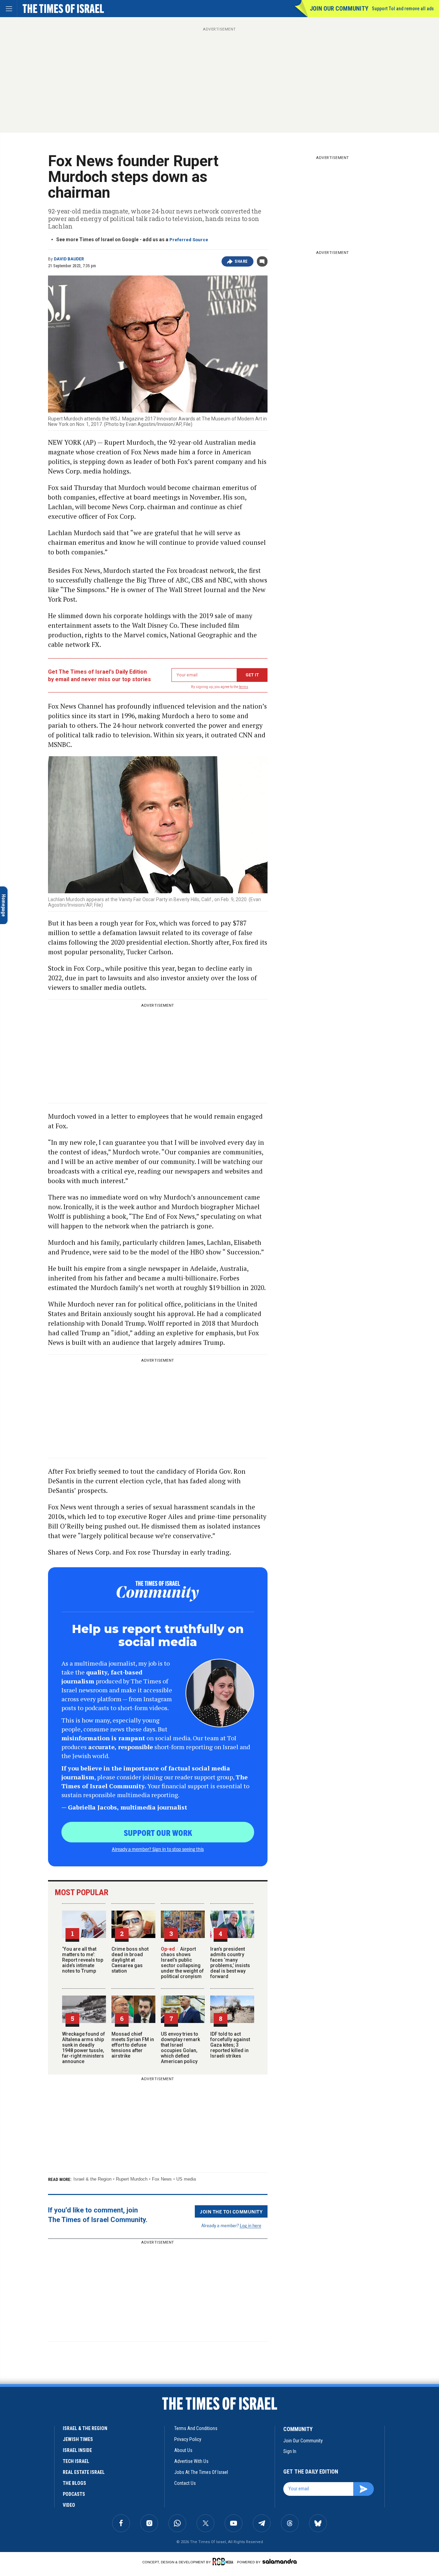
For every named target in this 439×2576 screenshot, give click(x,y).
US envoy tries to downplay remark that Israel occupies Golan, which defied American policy (180, 2048)
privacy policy (188, 2439)
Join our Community (339, 8)
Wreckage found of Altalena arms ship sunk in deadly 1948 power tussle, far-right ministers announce (84, 2048)
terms (244, 687)
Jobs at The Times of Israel (201, 2472)
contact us (185, 2483)
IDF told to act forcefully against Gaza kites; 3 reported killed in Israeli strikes (230, 2045)
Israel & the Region (92, 2179)
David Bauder (69, 259)
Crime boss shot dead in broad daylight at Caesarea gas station (130, 1960)
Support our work (158, 1832)
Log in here (251, 2225)
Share (241, 261)
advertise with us (191, 2461)
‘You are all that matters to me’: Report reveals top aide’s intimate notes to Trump (83, 1960)
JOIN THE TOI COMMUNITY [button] (231, 2211)
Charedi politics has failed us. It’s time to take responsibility (49, 2446)
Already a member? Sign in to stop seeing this (158, 1849)
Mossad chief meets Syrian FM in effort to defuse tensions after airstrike (133, 2045)
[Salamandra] (280, 2561)
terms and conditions (196, 2428)
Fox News (162, 2179)
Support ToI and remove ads (403, 9)
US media (186, 2179)
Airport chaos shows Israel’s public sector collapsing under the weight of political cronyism (182, 1963)
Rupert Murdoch (132, 2179)
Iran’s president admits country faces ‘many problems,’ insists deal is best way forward (230, 1963)
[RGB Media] (224, 2562)
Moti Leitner (17, 2434)
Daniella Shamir (21, 2521)
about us (183, 2450)
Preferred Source (189, 240)
